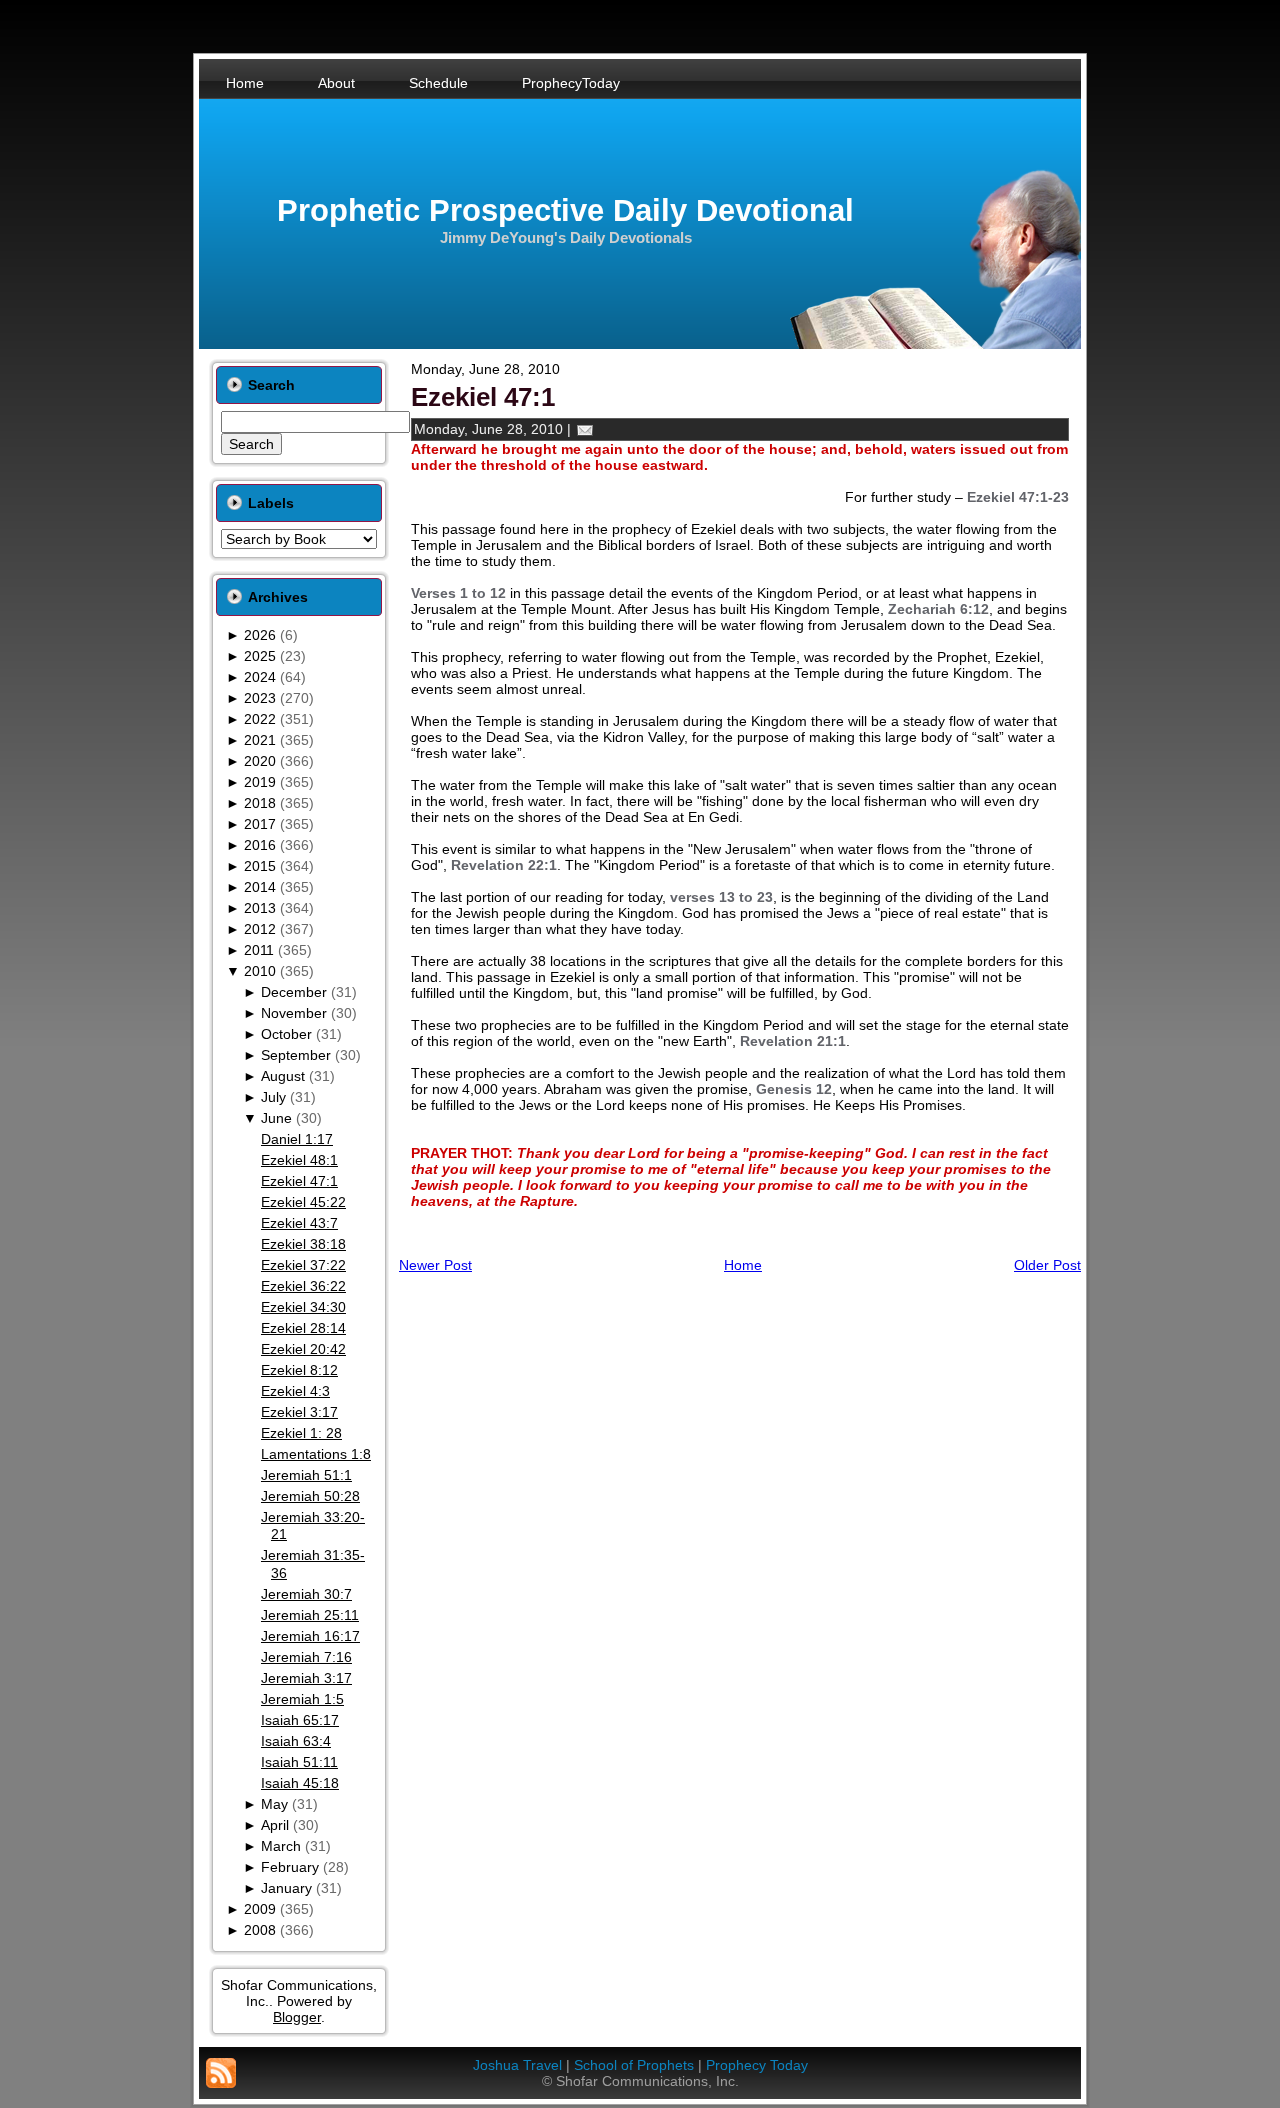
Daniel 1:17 (297, 1139)
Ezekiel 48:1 (299, 1160)
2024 (260, 677)
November (294, 1013)
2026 (260, 635)
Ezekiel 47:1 (299, 1181)
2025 (260, 656)
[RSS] (221, 2073)
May (274, 1804)
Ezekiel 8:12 (299, 1370)
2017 (260, 824)
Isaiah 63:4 (296, 1741)
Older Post (1047, 1265)
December (294, 992)
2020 (260, 761)
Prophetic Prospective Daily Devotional (565, 210)
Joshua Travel (517, 2065)
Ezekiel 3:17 (299, 1412)
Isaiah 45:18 (300, 1783)
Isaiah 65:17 (300, 1720)
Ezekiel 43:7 (299, 1223)
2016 (260, 845)
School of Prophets (634, 2065)
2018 (260, 803)
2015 (260, 866)
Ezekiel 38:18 (303, 1244)
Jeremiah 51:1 (306, 1475)
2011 (259, 950)
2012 (260, 929)
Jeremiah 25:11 (310, 1615)
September (296, 1055)
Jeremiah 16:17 (310, 1636)
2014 (260, 887)
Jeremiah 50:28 (310, 1496)
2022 (260, 719)
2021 (260, 740)
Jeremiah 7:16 (306, 1657)
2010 (260, 971)
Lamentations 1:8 (316, 1454)
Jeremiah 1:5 (302, 1699)
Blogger (297, 2017)
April (275, 1825)
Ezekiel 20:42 (303, 1349)
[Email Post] (585, 429)
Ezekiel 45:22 (303, 1202)
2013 (260, 908)
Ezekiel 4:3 (295, 1391)
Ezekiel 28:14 (303, 1328)
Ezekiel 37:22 (303, 1265)
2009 (260, 1909)
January (286, 1888)
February (290, 1867)
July (273, 1097)
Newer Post (435, 1265)
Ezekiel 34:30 (303, 1307)
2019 (260, 782)
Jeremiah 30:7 (306, 1594)
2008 (260, 1930)
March (281, 1846)
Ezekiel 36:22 (303, 1286)
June (276, 1118)
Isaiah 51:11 (299, 1762)
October (286, 1034)
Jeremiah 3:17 (306, 1678)
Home (743, 1265)
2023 (260, 698)
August (283, 1076)
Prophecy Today (757, 2065)
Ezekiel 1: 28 (301, 1433)
